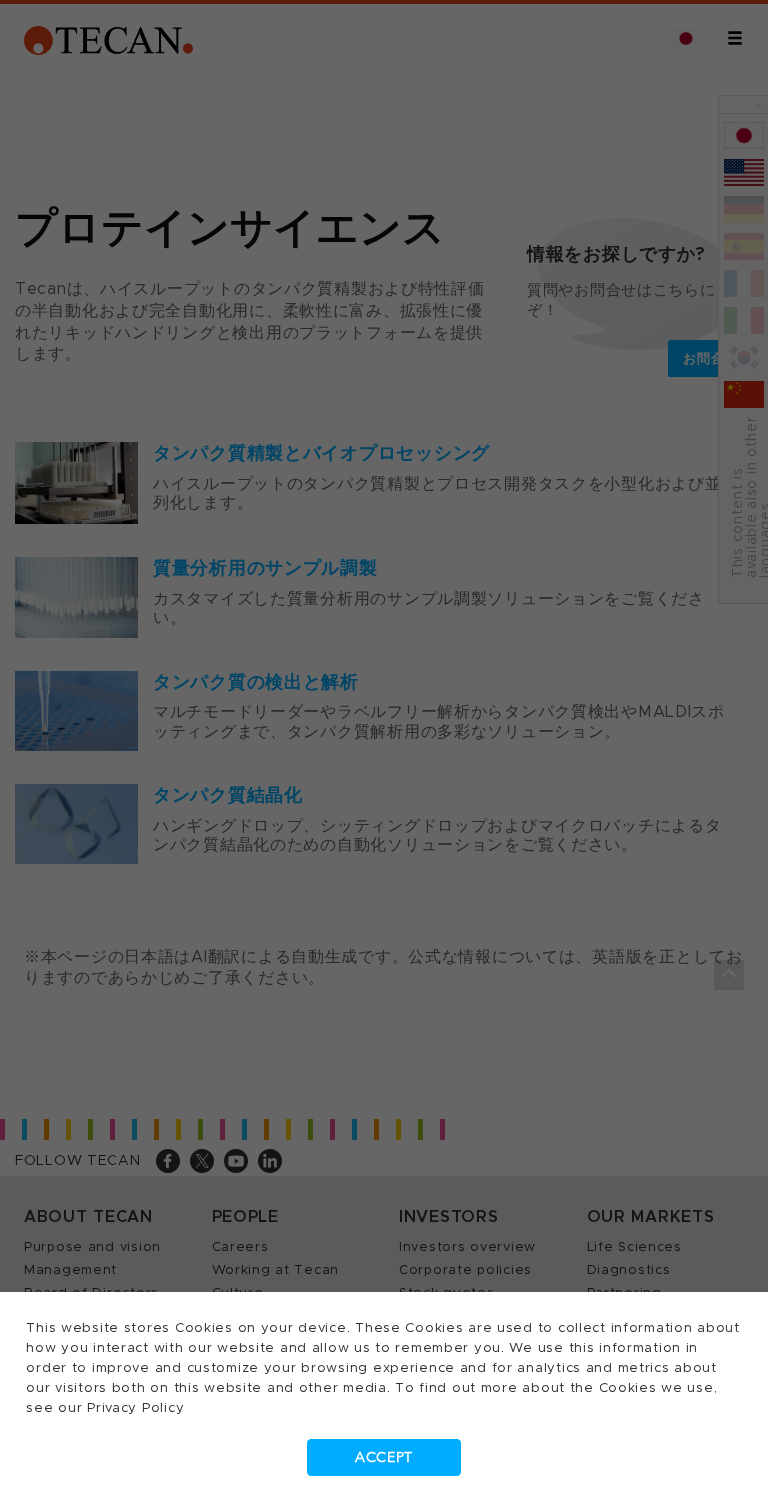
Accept (384, 1457)
